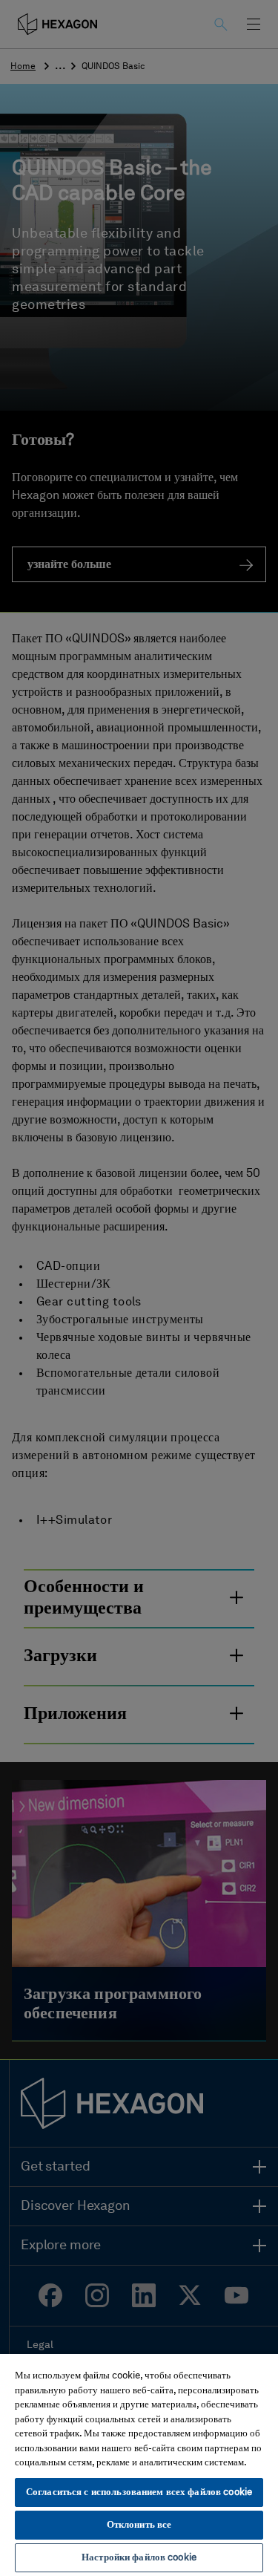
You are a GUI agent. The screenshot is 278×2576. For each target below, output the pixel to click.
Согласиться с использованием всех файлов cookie (139, 2492)
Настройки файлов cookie (139, 2558)
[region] (139, 2464)
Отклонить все (139, 2525)
